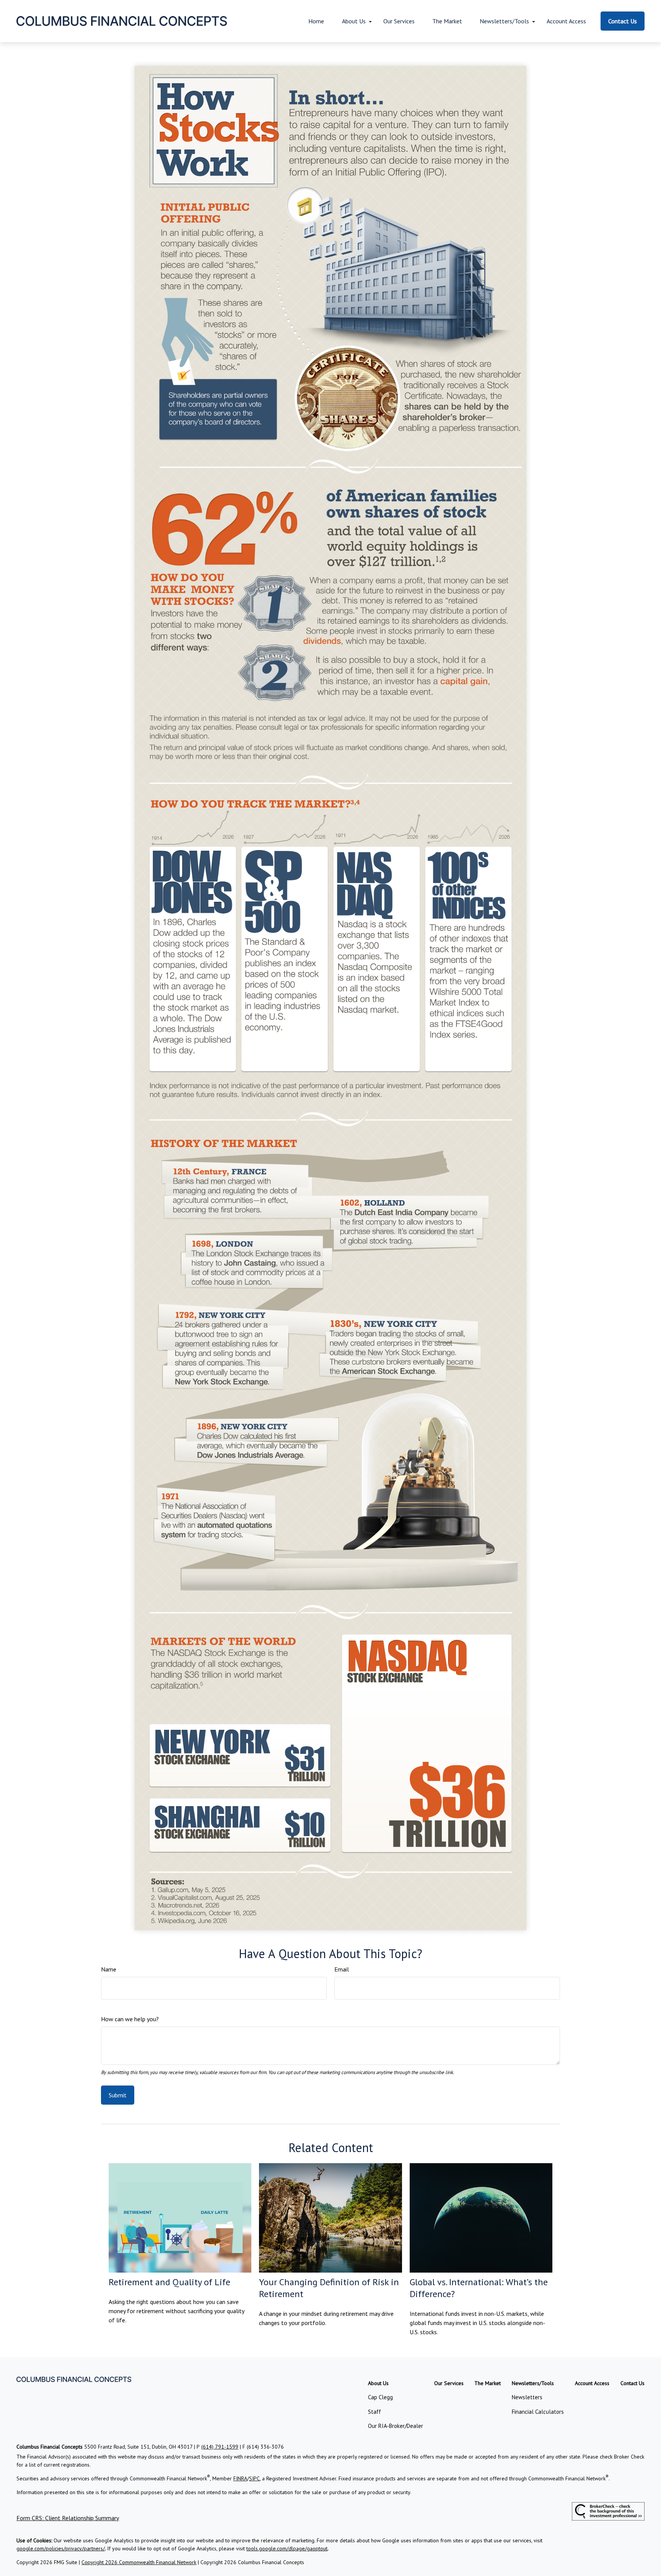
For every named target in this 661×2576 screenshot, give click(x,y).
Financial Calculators (538, 2412)
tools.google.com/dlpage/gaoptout (287, 2548)
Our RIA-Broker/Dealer (396, 2426)
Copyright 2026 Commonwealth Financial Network (139, 2562)
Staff (374, 2412)
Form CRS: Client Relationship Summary (68, 2518)
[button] (316, 21)
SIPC (254, 2478)
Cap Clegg (380, 2397)
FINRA (240, 2478)
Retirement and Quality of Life (169, 2282)
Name (109, 1969)
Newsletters (527, 2397)
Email (342, 1969)
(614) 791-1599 (220, 2447)
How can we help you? (130, 2019)
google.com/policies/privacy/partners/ (61, 2548)
